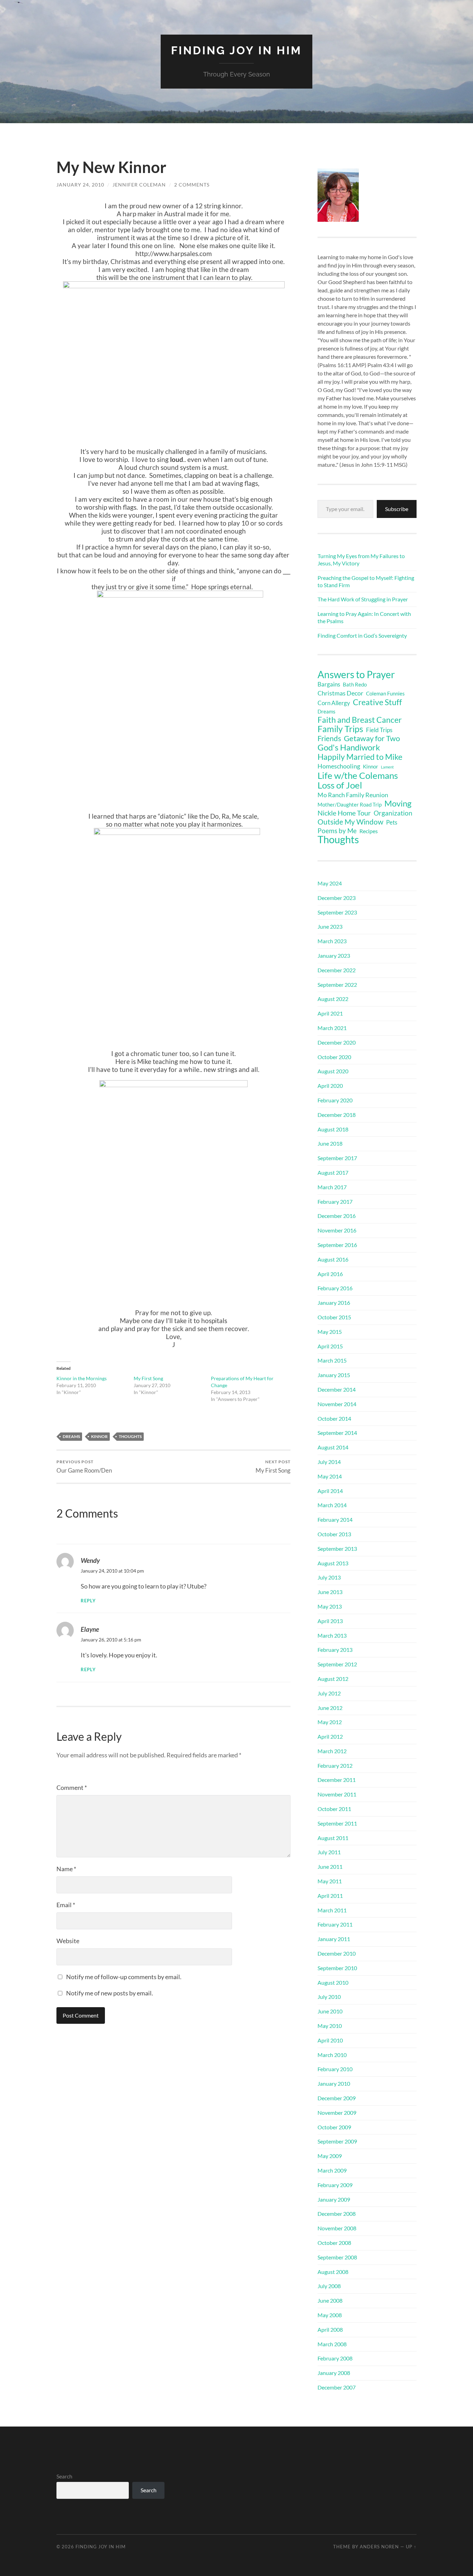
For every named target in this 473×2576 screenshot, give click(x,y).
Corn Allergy (334, 703)
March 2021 (332, 1028)
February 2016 (335, 1288)
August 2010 (333, 1982)
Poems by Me (337, 831)
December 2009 (337, 2098)
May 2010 (330, 2026)
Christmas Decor (340, 693)
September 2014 (337, 1433)
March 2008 (332, 2344)
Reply (88, 1601)
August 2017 (333, 1172)
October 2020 (334, 1057)
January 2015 (334, 1375)
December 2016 (337, 1216)
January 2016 (334, 1303)
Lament (387, 767)
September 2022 (337, 985)
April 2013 (330, 1621)
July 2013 (329, 1577)
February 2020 (335, 1100)
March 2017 (332, 1187)
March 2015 (332, 1360)
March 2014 (332, 1505)
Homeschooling (339, 766)
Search (64, 2476)
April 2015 (330, 1346)
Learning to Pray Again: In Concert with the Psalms (364, 617)
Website (68, 1941)
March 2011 (332, 1910)
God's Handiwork (349, 747)
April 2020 (330, 1086)
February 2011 (335, 1924)
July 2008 (329, 2286)
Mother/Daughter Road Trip (350, 804)
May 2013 (330, 1606)
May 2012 (330, 1722)
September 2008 (337, 2257)
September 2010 (337, 1968)
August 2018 (333, 1129)
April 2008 (330, 2329)
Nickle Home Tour (344, 813)
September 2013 (337, 1549)
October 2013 (334, 1534)
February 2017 (335, 1201)
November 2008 (337, 2228)
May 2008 (330, 2315)
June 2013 (330, 1592)
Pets (392, 822)
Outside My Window (350, 822)
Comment (72, 1787)
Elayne (90, 1629)
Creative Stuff (377, 702)
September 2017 (337, 1158)
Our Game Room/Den (84, 1467)
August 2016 (333, 1259)
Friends (329, 738)
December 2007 (337, 2387)
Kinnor (99, 1436)
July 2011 (329, 1852)
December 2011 (337, 1780)
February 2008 (335, 2358)
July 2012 (329, 1693)
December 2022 (337, 970)
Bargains (329, 684)
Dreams (71, 1436)
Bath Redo (355, 685)
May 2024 (330, 883)
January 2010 (334, 2083)
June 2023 (330, 926)
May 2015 (330, 1332)
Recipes (369, 831)
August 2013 (333, 1563)
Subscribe (397, 509)
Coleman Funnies (385, 694)
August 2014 (333, 1447)
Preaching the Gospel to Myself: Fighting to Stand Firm (366, 581)
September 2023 (337, 912)
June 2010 (330, 2011)
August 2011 (333, 1838)
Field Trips (379, 730)
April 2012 (330, 1736)
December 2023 (337, 898)
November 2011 (337, 1794)
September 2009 (337, 2141)
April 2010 (330, 2040)
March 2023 (332, 941)
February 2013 (335, 1650)
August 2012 (333, 1679)
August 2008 (333, 2272)
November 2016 (337, 1230)
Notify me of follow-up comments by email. (124, 1977)
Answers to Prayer (356, 674)
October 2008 (334, 2243)
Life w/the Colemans (358, 775)
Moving (398, 803)
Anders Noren (379, 2547)
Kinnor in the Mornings (82, 1378)
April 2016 (330, 1274)
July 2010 (329, 1997)
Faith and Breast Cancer (360, 720)
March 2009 (332, 2170)
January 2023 (334, 955)
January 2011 (334, 1939)
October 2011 (334, 1809)
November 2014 (337, 1404)
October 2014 (334, 1418)
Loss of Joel (340, 785)
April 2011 (330, 1896)
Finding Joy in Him (237, 50)
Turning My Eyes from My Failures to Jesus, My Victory (361, 559)
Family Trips (340, 729)
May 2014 (330, 1476)
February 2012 (335, 1765)
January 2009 (334, 2199)
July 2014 (329, 1462)
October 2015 (334, 1317)
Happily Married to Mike (360, 757)
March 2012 (332, 1751)
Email (66, 1905)
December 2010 (337, 1953)
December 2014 (337, 1389)
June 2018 (330, 1143)
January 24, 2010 (80, 185)
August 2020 (333, 1071)
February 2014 (335, 1519)
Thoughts (130, 1436)
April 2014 (330, 1491)
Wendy (90, 1560)
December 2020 (337, 1042)
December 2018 (337, 1115)
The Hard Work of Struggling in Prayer (363, 599)
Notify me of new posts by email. (110, 1993)
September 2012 (337, 1664)
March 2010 (332, 2055)
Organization (393, 813)
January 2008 (334, 2373)
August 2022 (333, 999)
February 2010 (335, 2069)
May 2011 (330, 1881)
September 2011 (337, 1823)
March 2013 (332, 1635)
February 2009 (335, 2185)
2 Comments (192, 185)
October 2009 (334, 2127)
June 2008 (330, 2300)
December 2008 (337, 2214)
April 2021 (330, 1013)
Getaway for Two (372, 738)
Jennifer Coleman (139, 185)
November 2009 (337, 2113)
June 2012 (330, 1708)
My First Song (148, 1378)
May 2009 (330, 2156)
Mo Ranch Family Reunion (353, 795)
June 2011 (330, 1867)
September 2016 (337, 1245)
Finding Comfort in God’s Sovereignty (362, 635)
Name (66, 1869)
